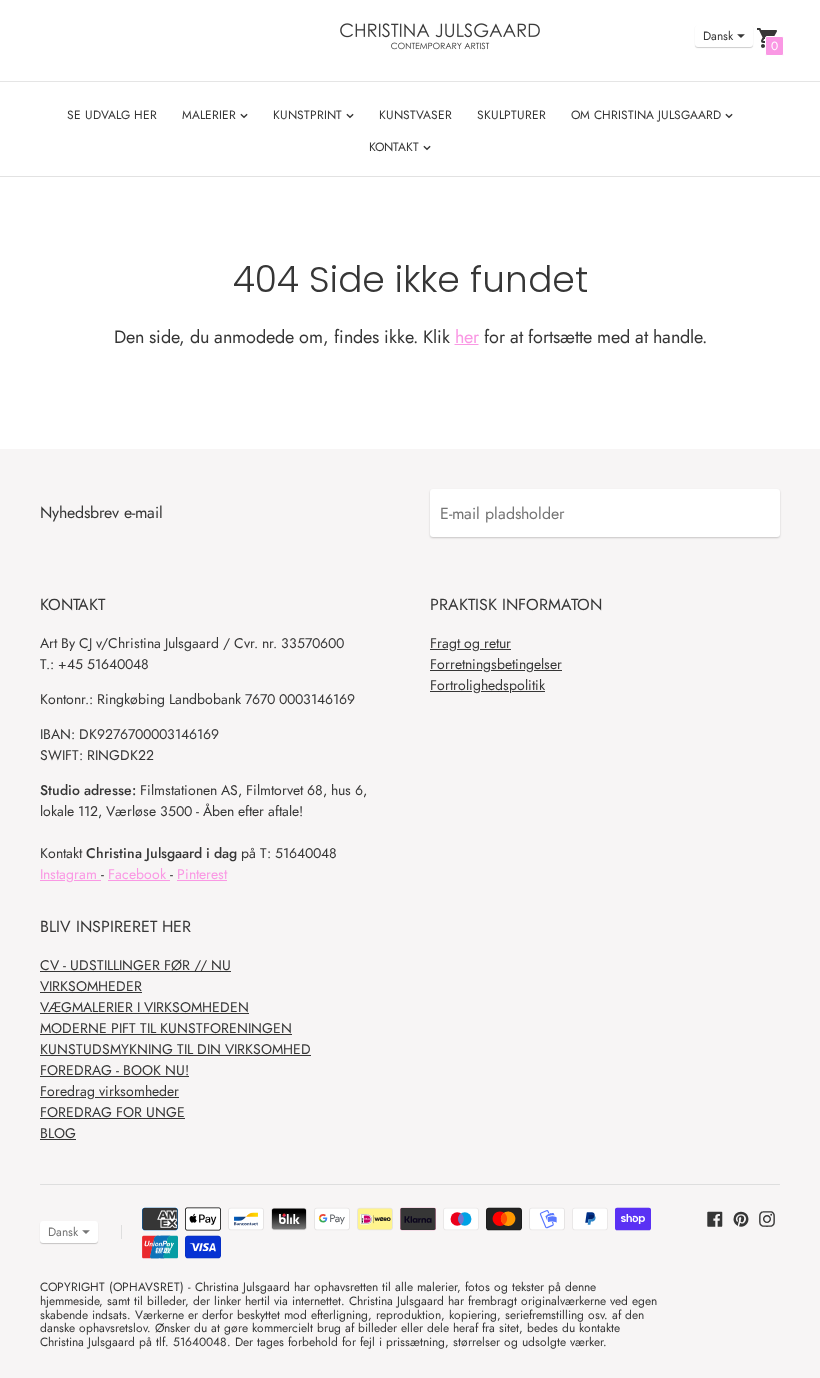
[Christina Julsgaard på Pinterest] (741, 1217)
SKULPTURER (511, 115)
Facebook (139, 874)
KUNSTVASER (415, 115)
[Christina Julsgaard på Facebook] (715, 1217)
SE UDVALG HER (112, 115)
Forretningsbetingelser (496, 664)
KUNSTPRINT (309, 115)
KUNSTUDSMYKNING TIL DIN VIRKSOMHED (175, 1049)
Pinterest (202, 874)
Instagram (70, 874)
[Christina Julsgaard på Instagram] (767, 1217)
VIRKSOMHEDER (91, 986)
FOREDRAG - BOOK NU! (114, 1070)
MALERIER (211, 115)
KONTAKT (396, 147)
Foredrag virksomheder (109, 1091)
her (467, 337)
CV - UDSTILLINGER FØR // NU (135, 965)
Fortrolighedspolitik (487, 685)
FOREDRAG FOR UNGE (112, 1112)
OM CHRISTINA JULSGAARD (648, 115)
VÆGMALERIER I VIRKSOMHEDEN (144, 1007)
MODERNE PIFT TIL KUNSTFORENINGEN (166, 1028)
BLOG (58, 1133)
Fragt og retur (470, 643)
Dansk (718, 36)
